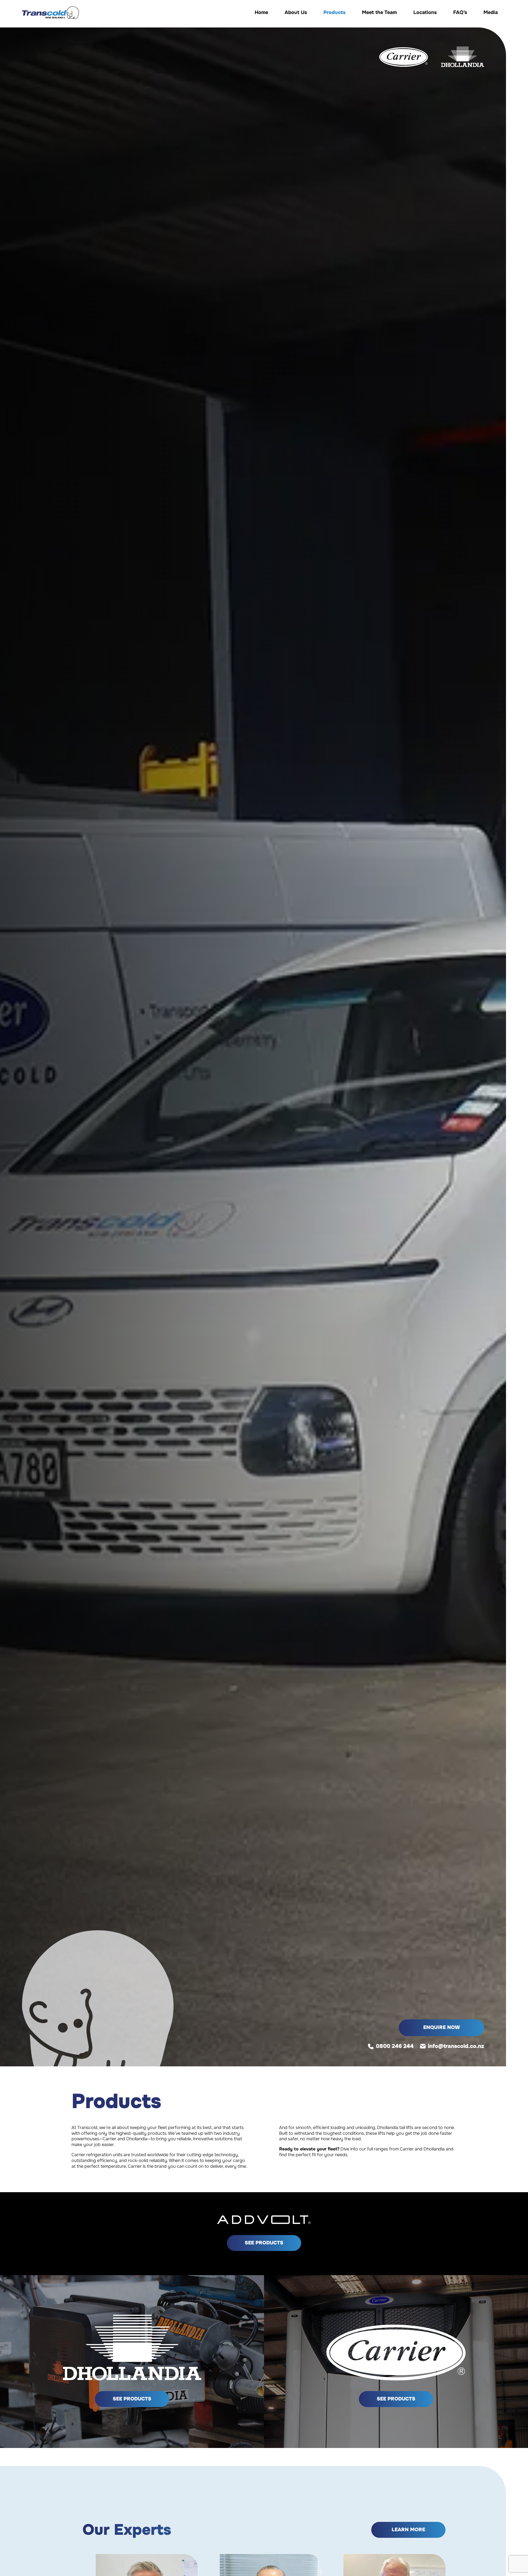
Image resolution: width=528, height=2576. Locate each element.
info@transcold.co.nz (456, 2046)
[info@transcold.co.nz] (424, 2046)
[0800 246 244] (372, 2046)
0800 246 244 (395, 2046)
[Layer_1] (50, 13)
